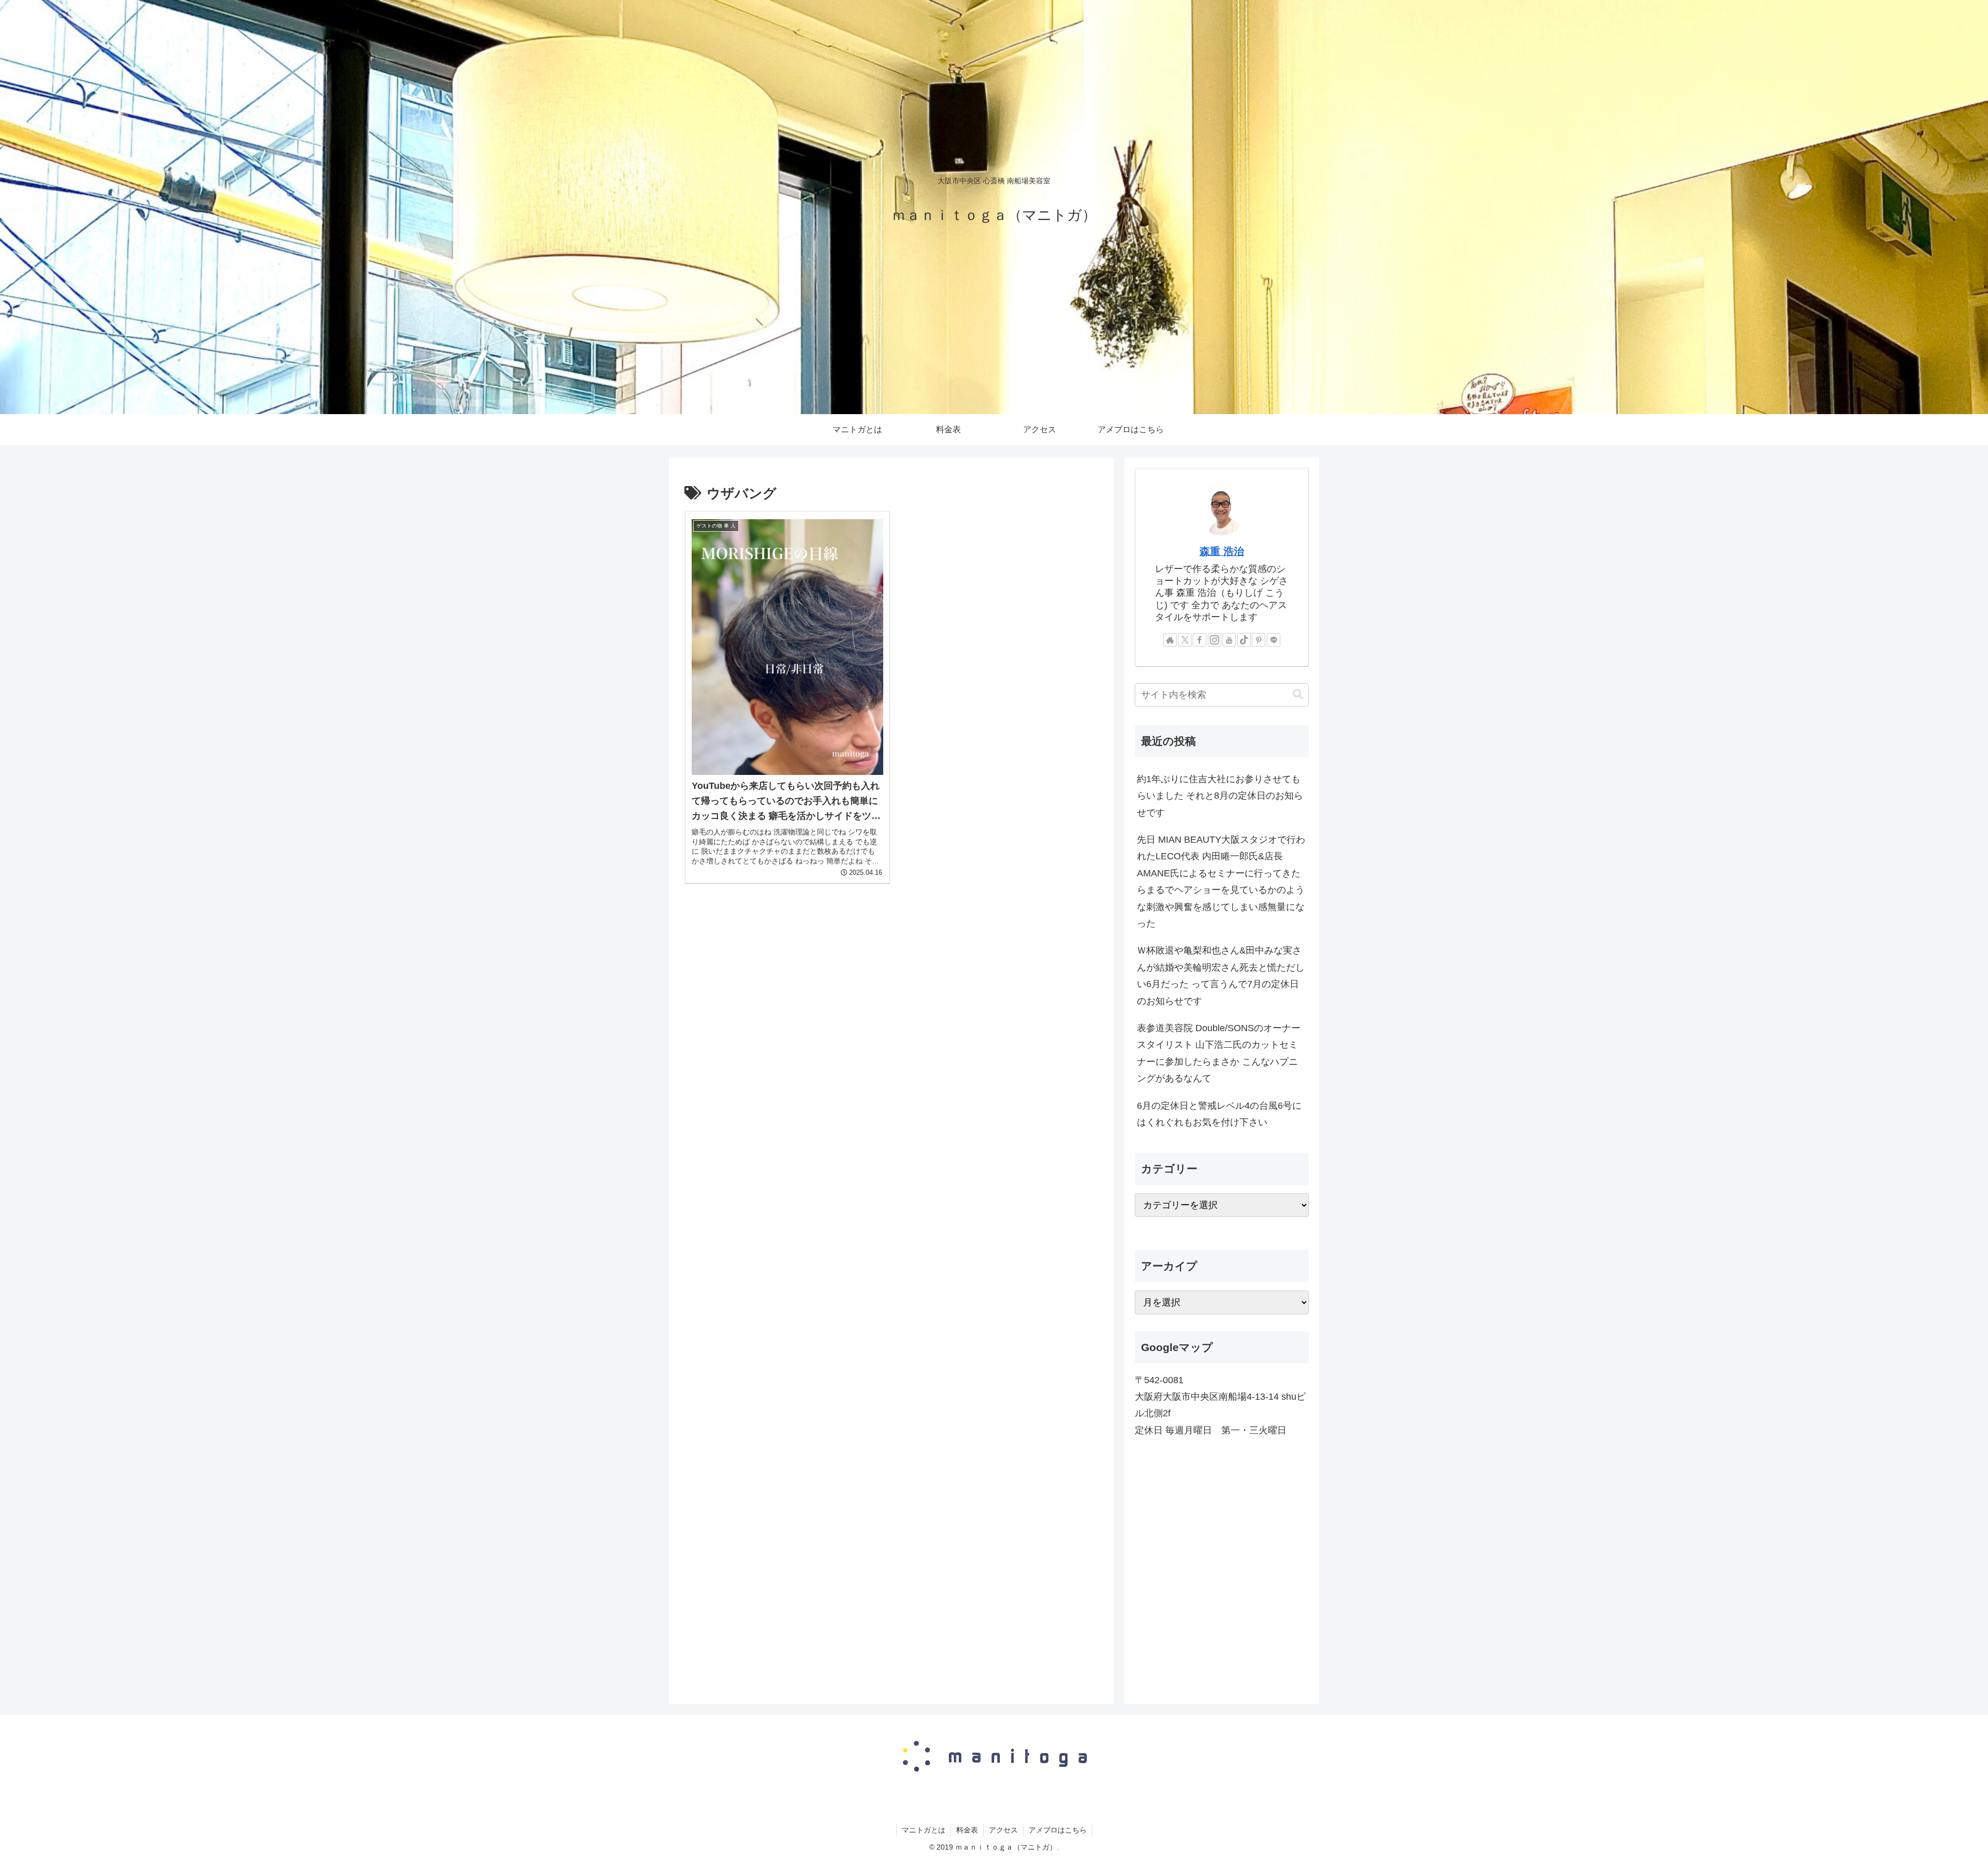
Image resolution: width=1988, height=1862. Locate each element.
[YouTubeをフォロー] (1229, 640)
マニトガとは (924, 1830)
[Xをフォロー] (1185, 640)
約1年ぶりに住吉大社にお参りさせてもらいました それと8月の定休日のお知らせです (1220, 796)
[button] (1298, 694)
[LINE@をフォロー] (1274, 640)
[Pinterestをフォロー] (1259, 640)
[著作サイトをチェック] (1170, 640)
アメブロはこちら (1058, 1830)
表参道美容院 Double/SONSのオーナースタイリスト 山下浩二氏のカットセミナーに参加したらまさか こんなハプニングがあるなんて (1219, 1053)
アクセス (1003, 1830)
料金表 (967, 1830)
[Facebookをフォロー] (1200, 640)
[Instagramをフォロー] (1215, 640)
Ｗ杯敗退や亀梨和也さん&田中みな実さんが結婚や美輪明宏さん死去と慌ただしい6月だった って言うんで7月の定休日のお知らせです (1221, 976)
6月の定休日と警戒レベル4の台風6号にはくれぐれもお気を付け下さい (1219, 1114)
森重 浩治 (1222, 551)
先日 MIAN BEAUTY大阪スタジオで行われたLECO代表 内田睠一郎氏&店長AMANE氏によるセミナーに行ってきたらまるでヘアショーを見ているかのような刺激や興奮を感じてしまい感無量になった (1221, 882)
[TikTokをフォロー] (1244, 640)
